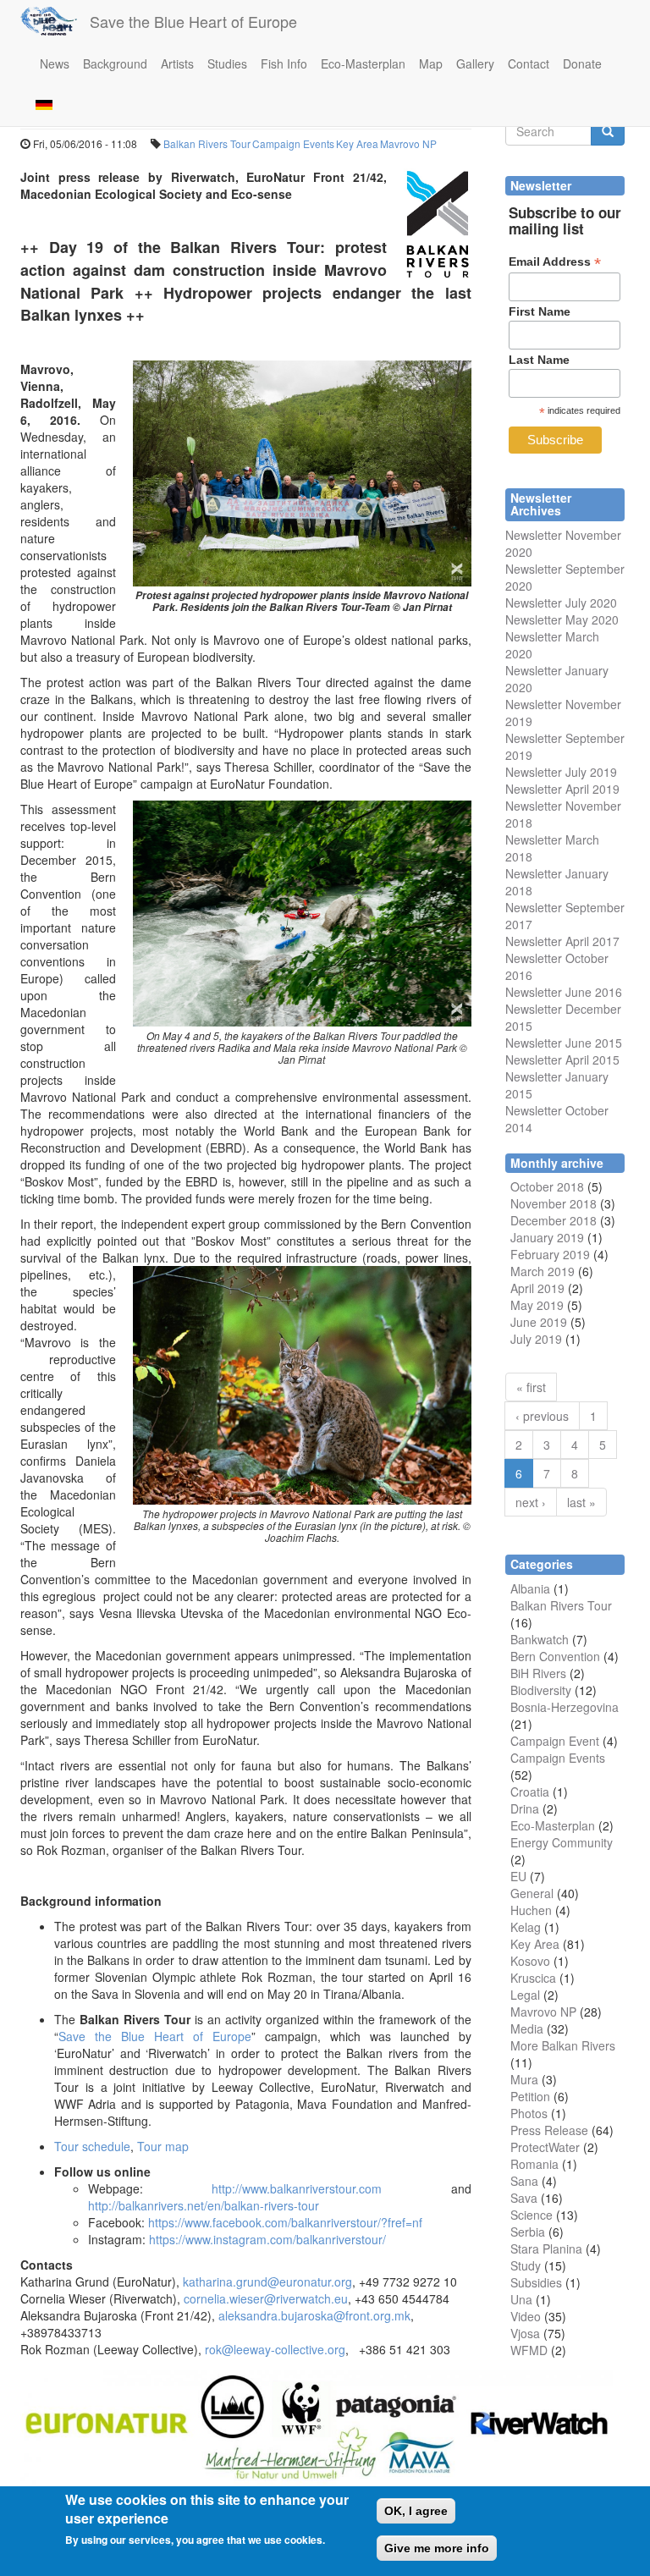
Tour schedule (92, 2146)
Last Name (539, 360)
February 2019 (550, 1254)
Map (431, 63)
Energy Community (562, 1842)
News (55, 63)
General (532, 1893)
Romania (534, 2164)
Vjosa (525, 2333)
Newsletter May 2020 (562, 619)
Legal (525, 1995)
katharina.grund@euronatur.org (267, 2282)
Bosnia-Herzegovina (565, 1707)
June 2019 (539, 1322)
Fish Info (284, 63)
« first (531, 1387)
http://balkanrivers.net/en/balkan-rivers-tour (204, 2205)
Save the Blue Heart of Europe (193, 21)
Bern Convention (555, 1656)
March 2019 (543, 1271)
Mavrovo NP (408, 143)
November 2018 (554, 1203)
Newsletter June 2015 (564, 1043)
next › (531, 1502)
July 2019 (536, 1339)
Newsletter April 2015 (562, 1060)
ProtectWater (545, 2147)
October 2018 (547, 1186)
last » (581, 1502)
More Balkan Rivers (563, 2045)
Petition (530, 2096)
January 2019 (547, 1237)
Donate (582, 63)
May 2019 (537, 1305)
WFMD (529, 2350)
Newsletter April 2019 (562, 789)
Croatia (530, 1792)
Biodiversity (541, 1690)
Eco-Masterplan (363, 63)
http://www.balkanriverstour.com (297, 2188)
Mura (524, 2079)
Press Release (549, 2130)
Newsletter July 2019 (561, 772)
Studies (227, 63)
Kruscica (533, 1978)
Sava (524, 2198)
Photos (529, 2113)
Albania (530, 1588)
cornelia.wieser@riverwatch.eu (266, 2298)
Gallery (475, 63)
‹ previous (542, 1416)
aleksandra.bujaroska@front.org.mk (314, 2315)
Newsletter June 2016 (564, 992)
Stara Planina (546, 2248)
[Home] (55, 21)
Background (115, 63)
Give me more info (437, 2548)
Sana (524, 2181)
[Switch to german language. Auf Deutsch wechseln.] (44, 104)
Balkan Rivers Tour (207, 143)
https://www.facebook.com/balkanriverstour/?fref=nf (285, 2222)
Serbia (528, 2232)
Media (527, 2028)
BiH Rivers (538, 1673)
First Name (540, 311)
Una (521, 2299)
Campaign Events (293, 143)
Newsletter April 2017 (562, 941)
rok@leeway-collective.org (275, 2349)
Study (526, 2265)
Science (532, 2215)
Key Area (357, 143)
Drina (525, 1808)
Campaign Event (555, 1741)
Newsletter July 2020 (561, 603)
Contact (529, 63)
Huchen (531, 1910)
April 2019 (537, 1288)
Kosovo (530, 1961)
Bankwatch (540, 1639)
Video (526, 2316)
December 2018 (554, 1220)
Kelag (526, 1927)
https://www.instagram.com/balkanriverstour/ (267, 2239)
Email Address (555, 262)
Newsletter (534, 907)
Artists (177, 63)
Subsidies (536, 2282)
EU (518, 1876)
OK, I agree (416, 2511)
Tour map (163, 2146)
